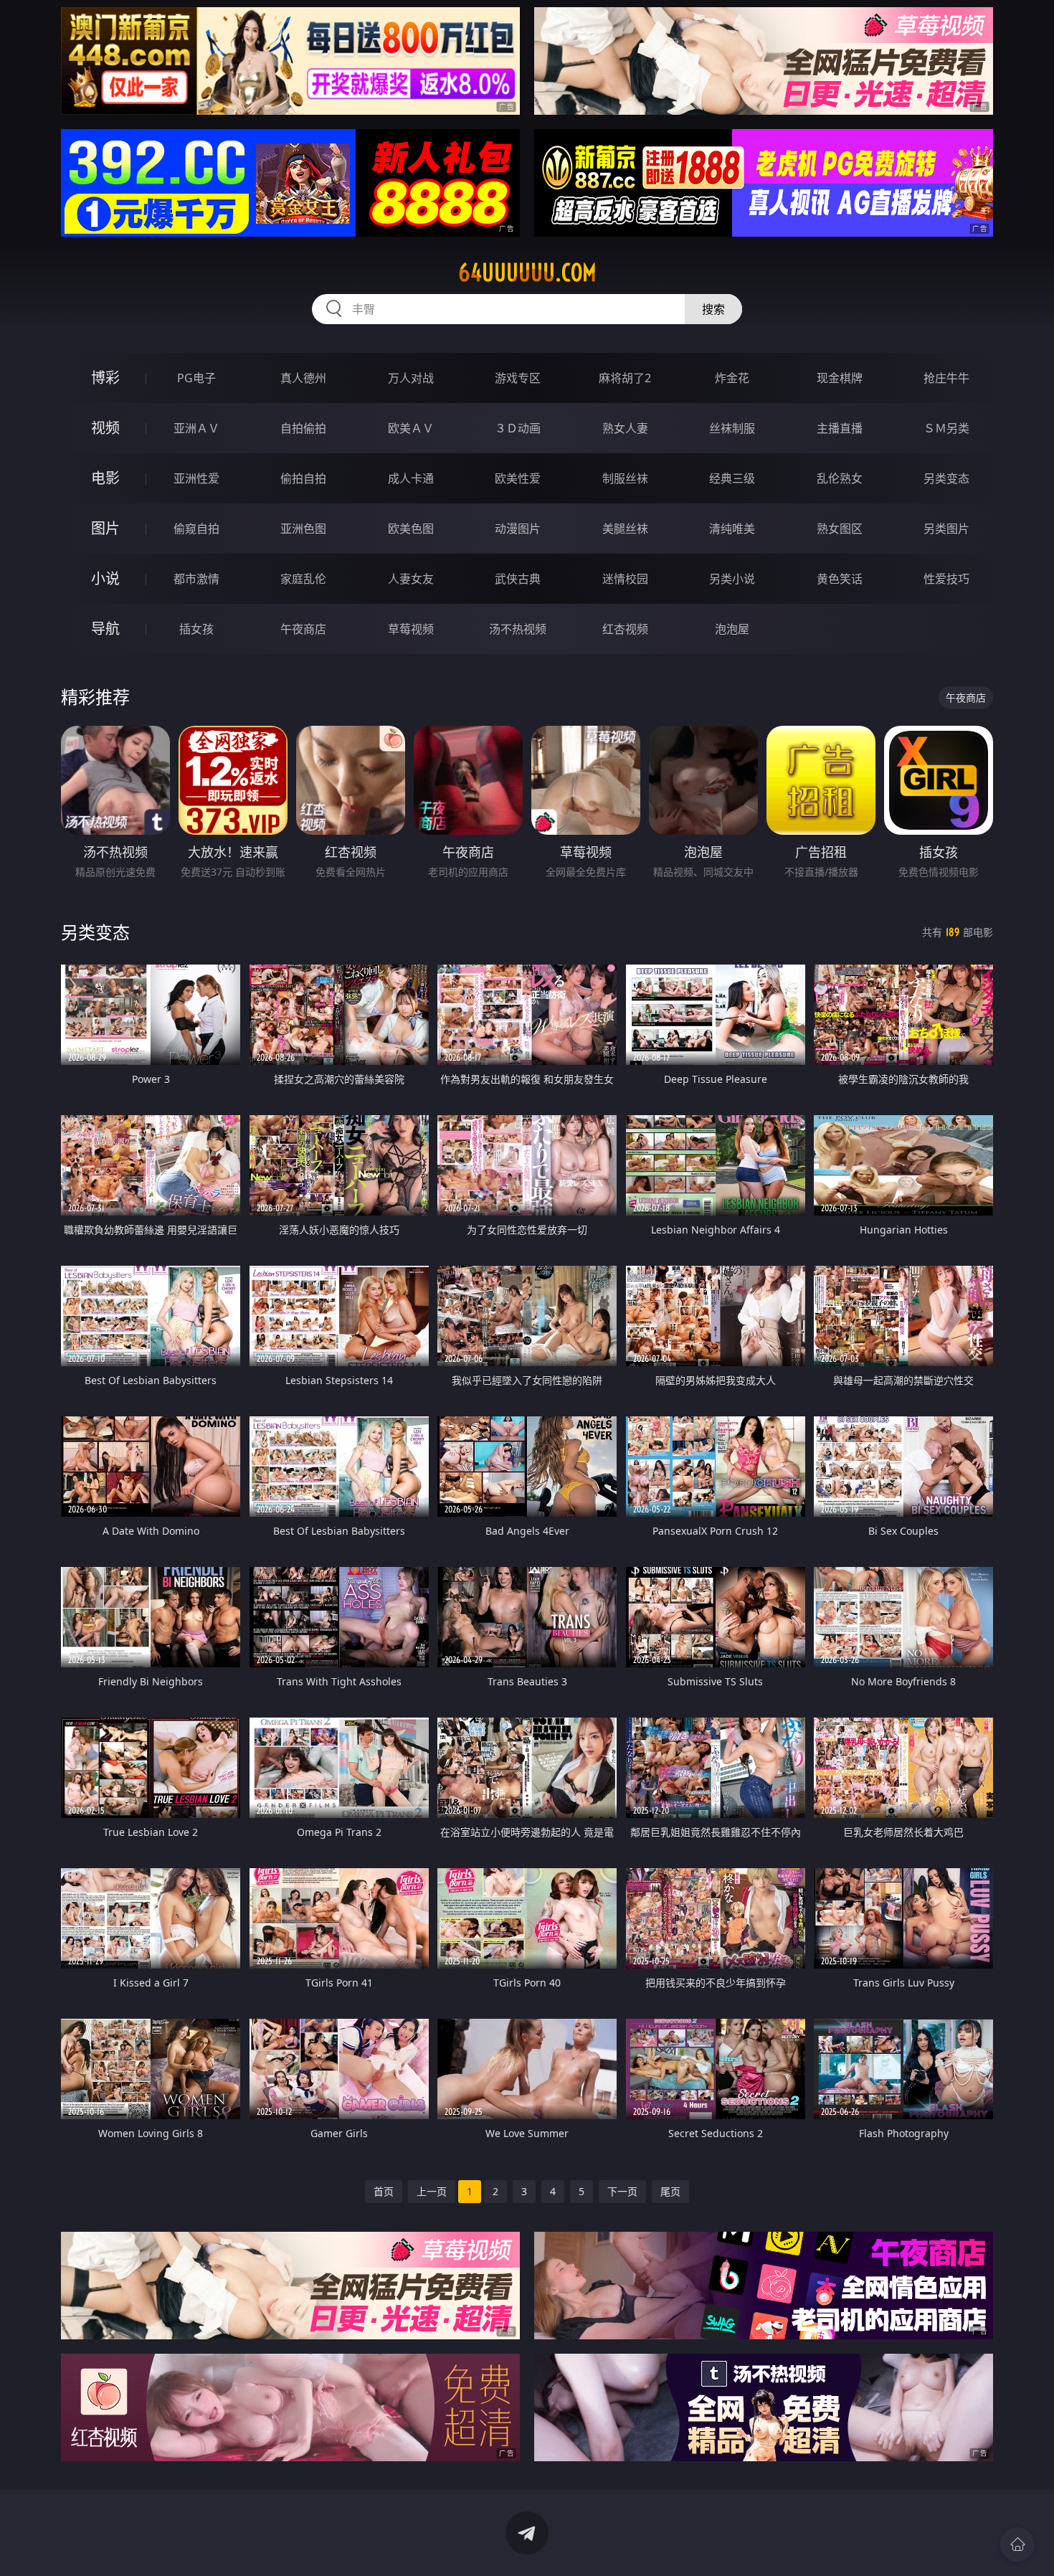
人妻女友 (411, 579)
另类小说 (732, 579)
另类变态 (946, 478)
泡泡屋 (732, 629)
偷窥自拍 (196, 529)
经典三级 (732, 478)
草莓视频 (411, 629)
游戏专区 (518, 378)
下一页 (622, 2191)
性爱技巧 (946, 579)
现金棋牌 (840, 378)
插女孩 (196, 629)
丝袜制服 (732, 428)
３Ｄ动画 (518, 428)
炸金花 (732, 378)
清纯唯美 (732, 529)
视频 (105, 428)
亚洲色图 (303, 529)
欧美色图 (411, 529)
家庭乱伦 (303, 579)
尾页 (670, 2191)
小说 (105, 578)
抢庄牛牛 (946, 378)
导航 (105, 629)
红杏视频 (625, 629)
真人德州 (303, 378)
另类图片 (946, 529)
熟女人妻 (625, 428)
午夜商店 (303, 629)
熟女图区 (840, 529)
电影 (105, 478)
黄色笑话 (840, 579)
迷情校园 (625, 579)
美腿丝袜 (625, 529)
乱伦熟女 (840, 478)
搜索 (713, 309)
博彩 (105, 378)
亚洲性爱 (196, 478)
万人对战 (411, 378)
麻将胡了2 (625, 378)
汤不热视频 (518, 629)
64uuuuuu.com (527, 273)
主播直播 (840, 428)
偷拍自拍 (303, 478)
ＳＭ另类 (946, 428)
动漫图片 (518, 529)
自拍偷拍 (303, 428)
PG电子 (196, 378)
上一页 (432, 2191)
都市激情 (196, 579)
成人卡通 (411, 478)
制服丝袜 (625, 478)
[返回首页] (1017, 2544)
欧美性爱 (518, 478)
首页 (384, 2191)
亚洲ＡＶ (196, 428)
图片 (105, 528)
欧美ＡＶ (411, 428)
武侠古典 (518, 579)
